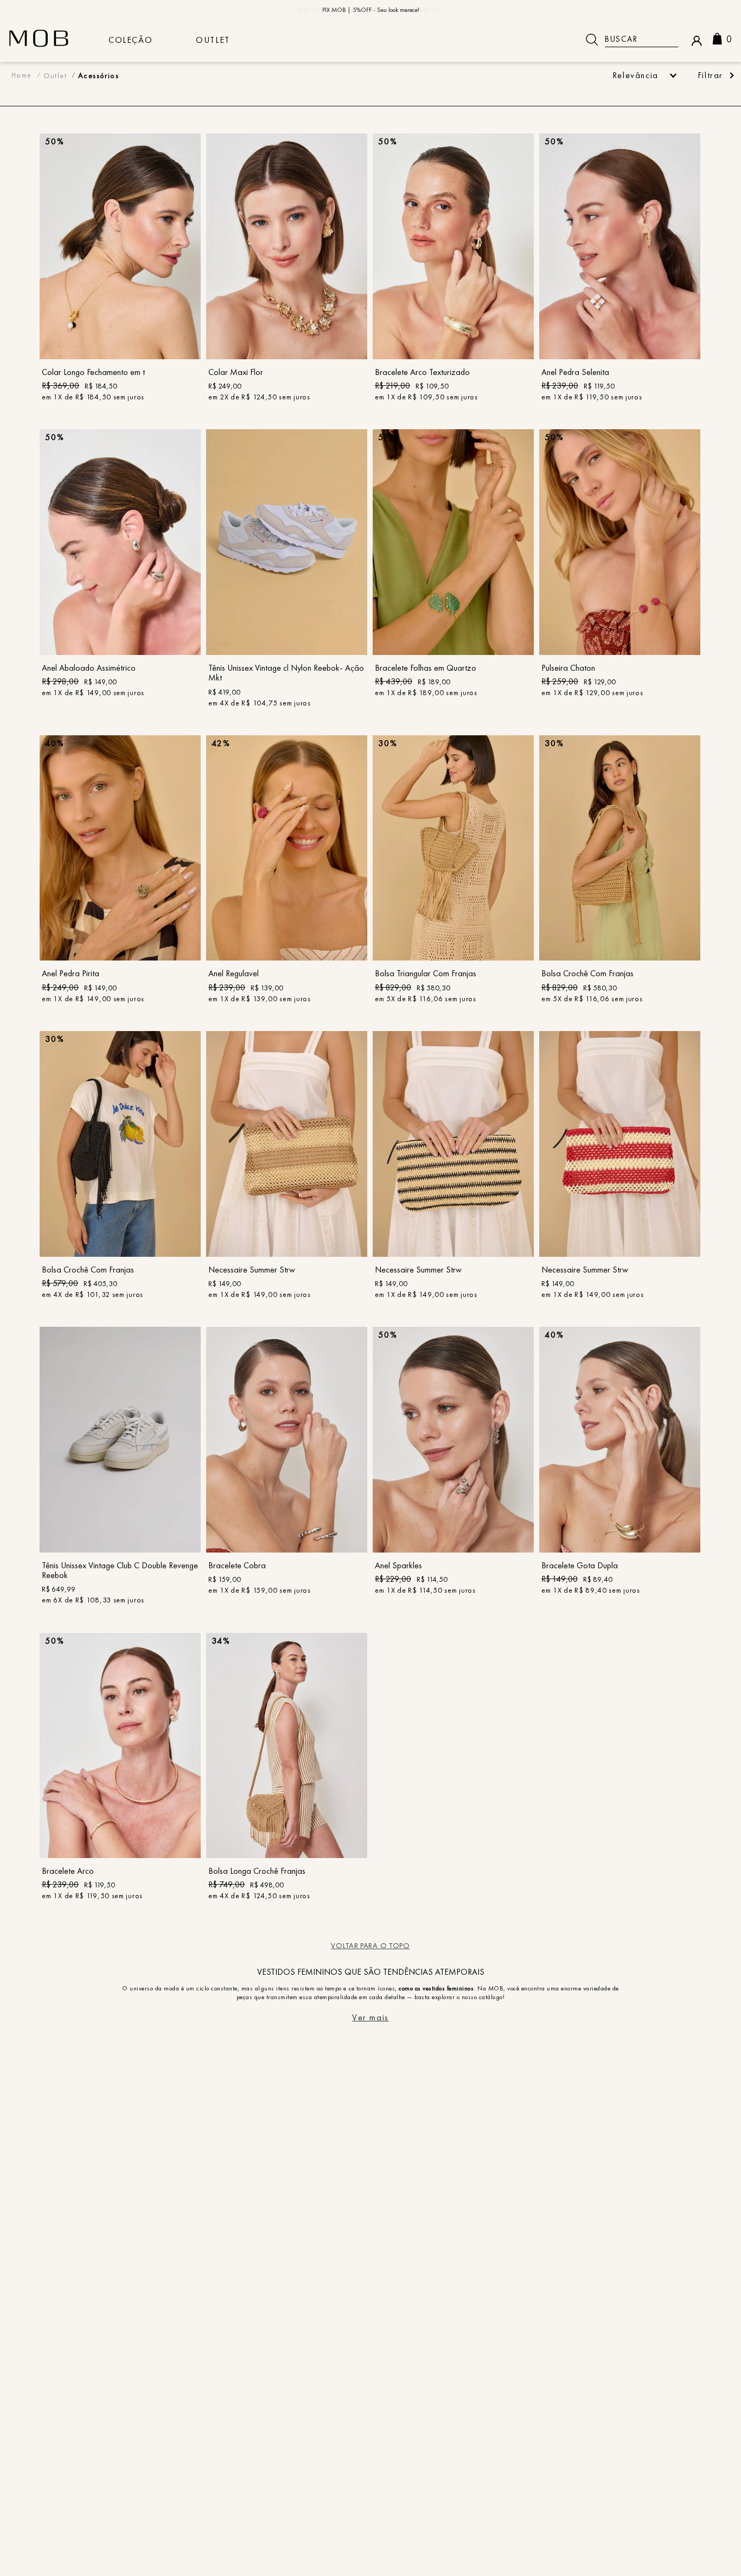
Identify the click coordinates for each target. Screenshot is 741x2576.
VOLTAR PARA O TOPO (370, 1945)
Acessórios (98, 75)
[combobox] (628, 40)
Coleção (130, 40)
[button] (715, 75)
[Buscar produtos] (592, 40)
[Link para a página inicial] (22, 75)
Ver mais (370, 2018)
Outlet (213, 40)
